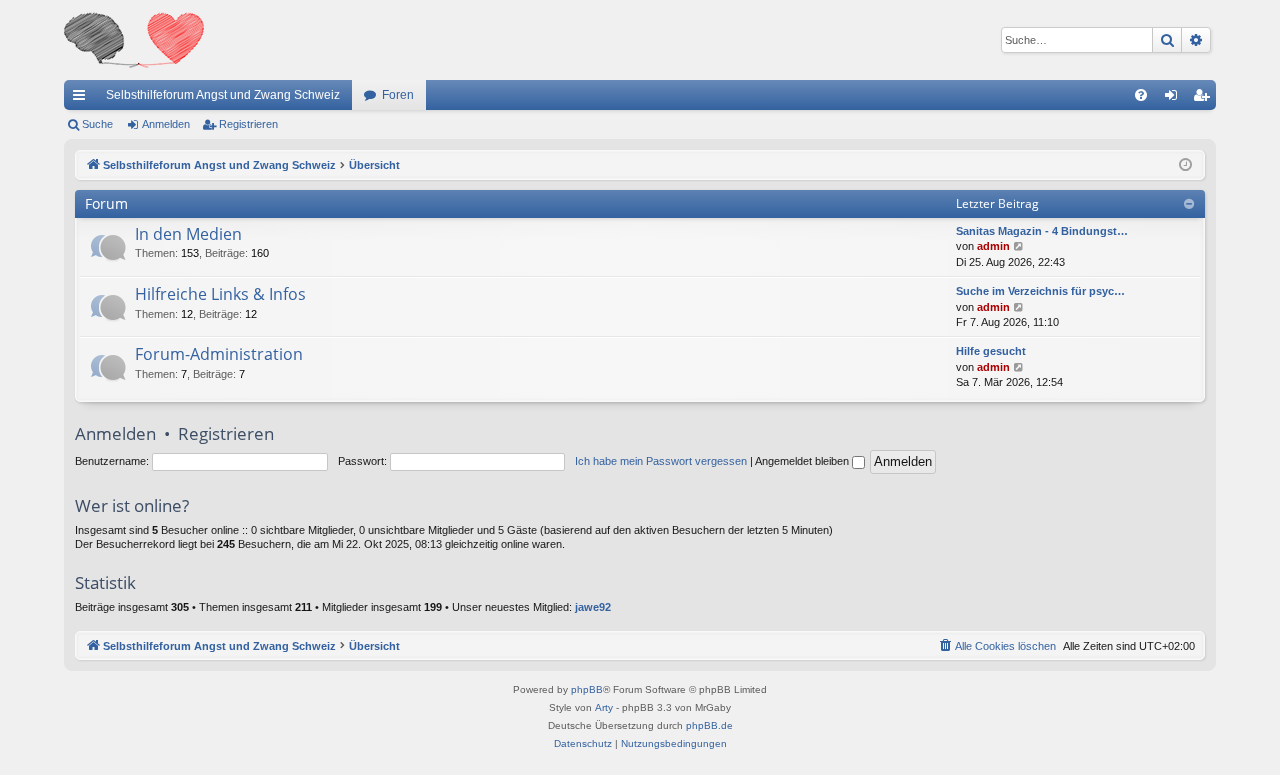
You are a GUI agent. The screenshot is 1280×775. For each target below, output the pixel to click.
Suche (97, 124)
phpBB (587, 689)
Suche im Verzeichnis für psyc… (1040, 291)
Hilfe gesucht (991, 351)
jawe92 (593, 607)
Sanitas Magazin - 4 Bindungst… (1042, 231)
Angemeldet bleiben (803, 461)
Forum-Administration (219, 354)
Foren (398, 95)
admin (993, 246)
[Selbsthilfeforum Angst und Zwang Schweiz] (134, 40)
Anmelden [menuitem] (1175, 99)
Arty (604, 707)
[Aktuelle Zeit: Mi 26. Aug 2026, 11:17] (1185, 165)
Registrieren (248, 124)
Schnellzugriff (83, 99)
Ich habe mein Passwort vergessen (661, 461)
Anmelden (166, 124)
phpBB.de (709, 725)
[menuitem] (1141, 95)
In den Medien (188, 234)
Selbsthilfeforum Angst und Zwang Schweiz (223, 95)
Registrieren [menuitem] (1205, 99)
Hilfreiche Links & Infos (220, 294)
